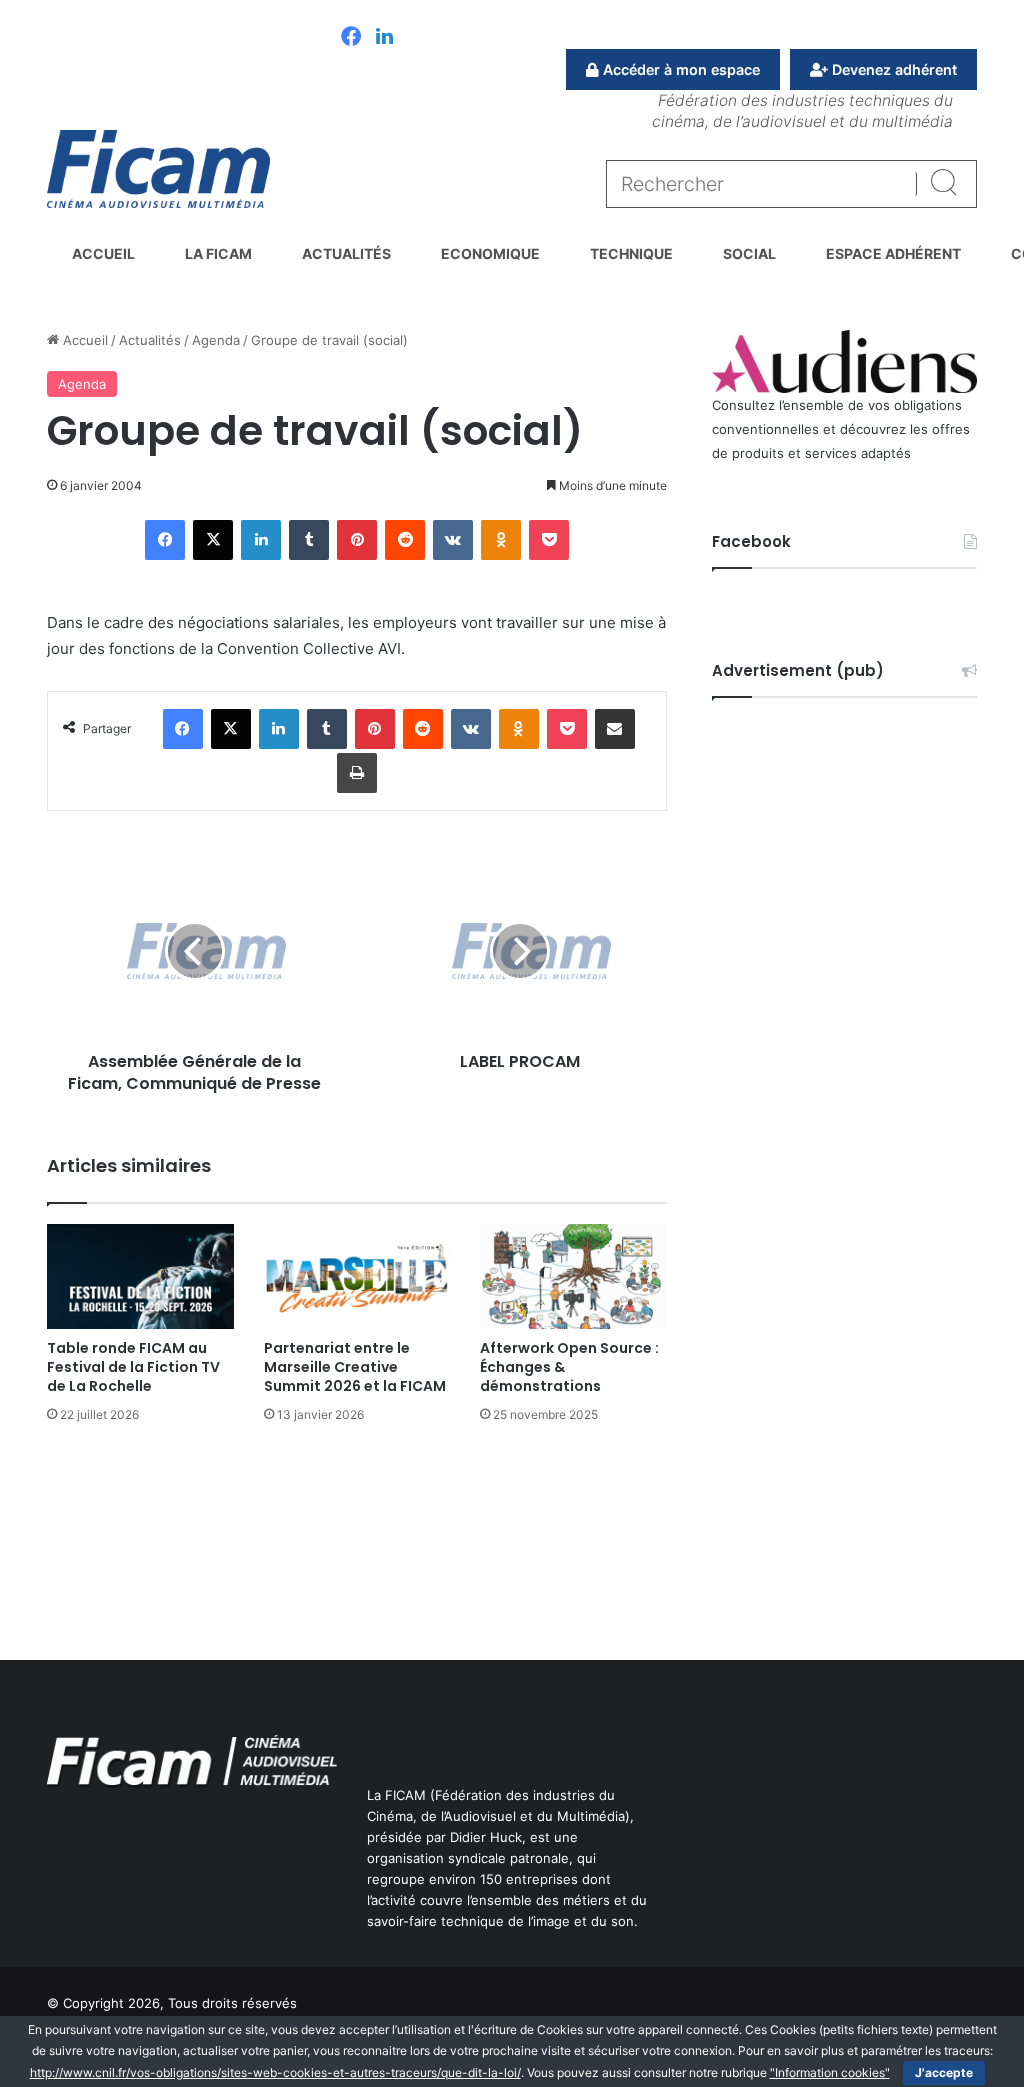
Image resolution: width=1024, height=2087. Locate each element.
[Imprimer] (357, 773)
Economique (490, 253)
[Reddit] (405, 540)
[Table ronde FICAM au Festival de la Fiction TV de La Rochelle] (140, 1276)
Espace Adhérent (893, 253)
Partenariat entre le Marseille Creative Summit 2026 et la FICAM (355, 1367)
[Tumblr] (309, 540)
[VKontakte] (453, 540)
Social (749, 253)
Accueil (103, 253)
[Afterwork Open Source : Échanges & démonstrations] (573, 1276)
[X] (213, 540)
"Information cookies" (830, 2072)
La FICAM (218, 253)
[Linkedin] (384, 38)
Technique (631, 253)
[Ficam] (158, 169)
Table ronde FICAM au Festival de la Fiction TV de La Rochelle (133, 1367)
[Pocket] (549, 540)
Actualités (346, 253)
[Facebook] (351, 38)
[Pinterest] (357, 540)
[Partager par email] (615, 729)
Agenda (216, 340)
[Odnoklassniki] (501, 540)
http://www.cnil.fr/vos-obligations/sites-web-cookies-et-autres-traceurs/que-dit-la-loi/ (275, 2072)
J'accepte (944, 2072)
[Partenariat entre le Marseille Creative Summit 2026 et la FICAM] (357, 1276)
